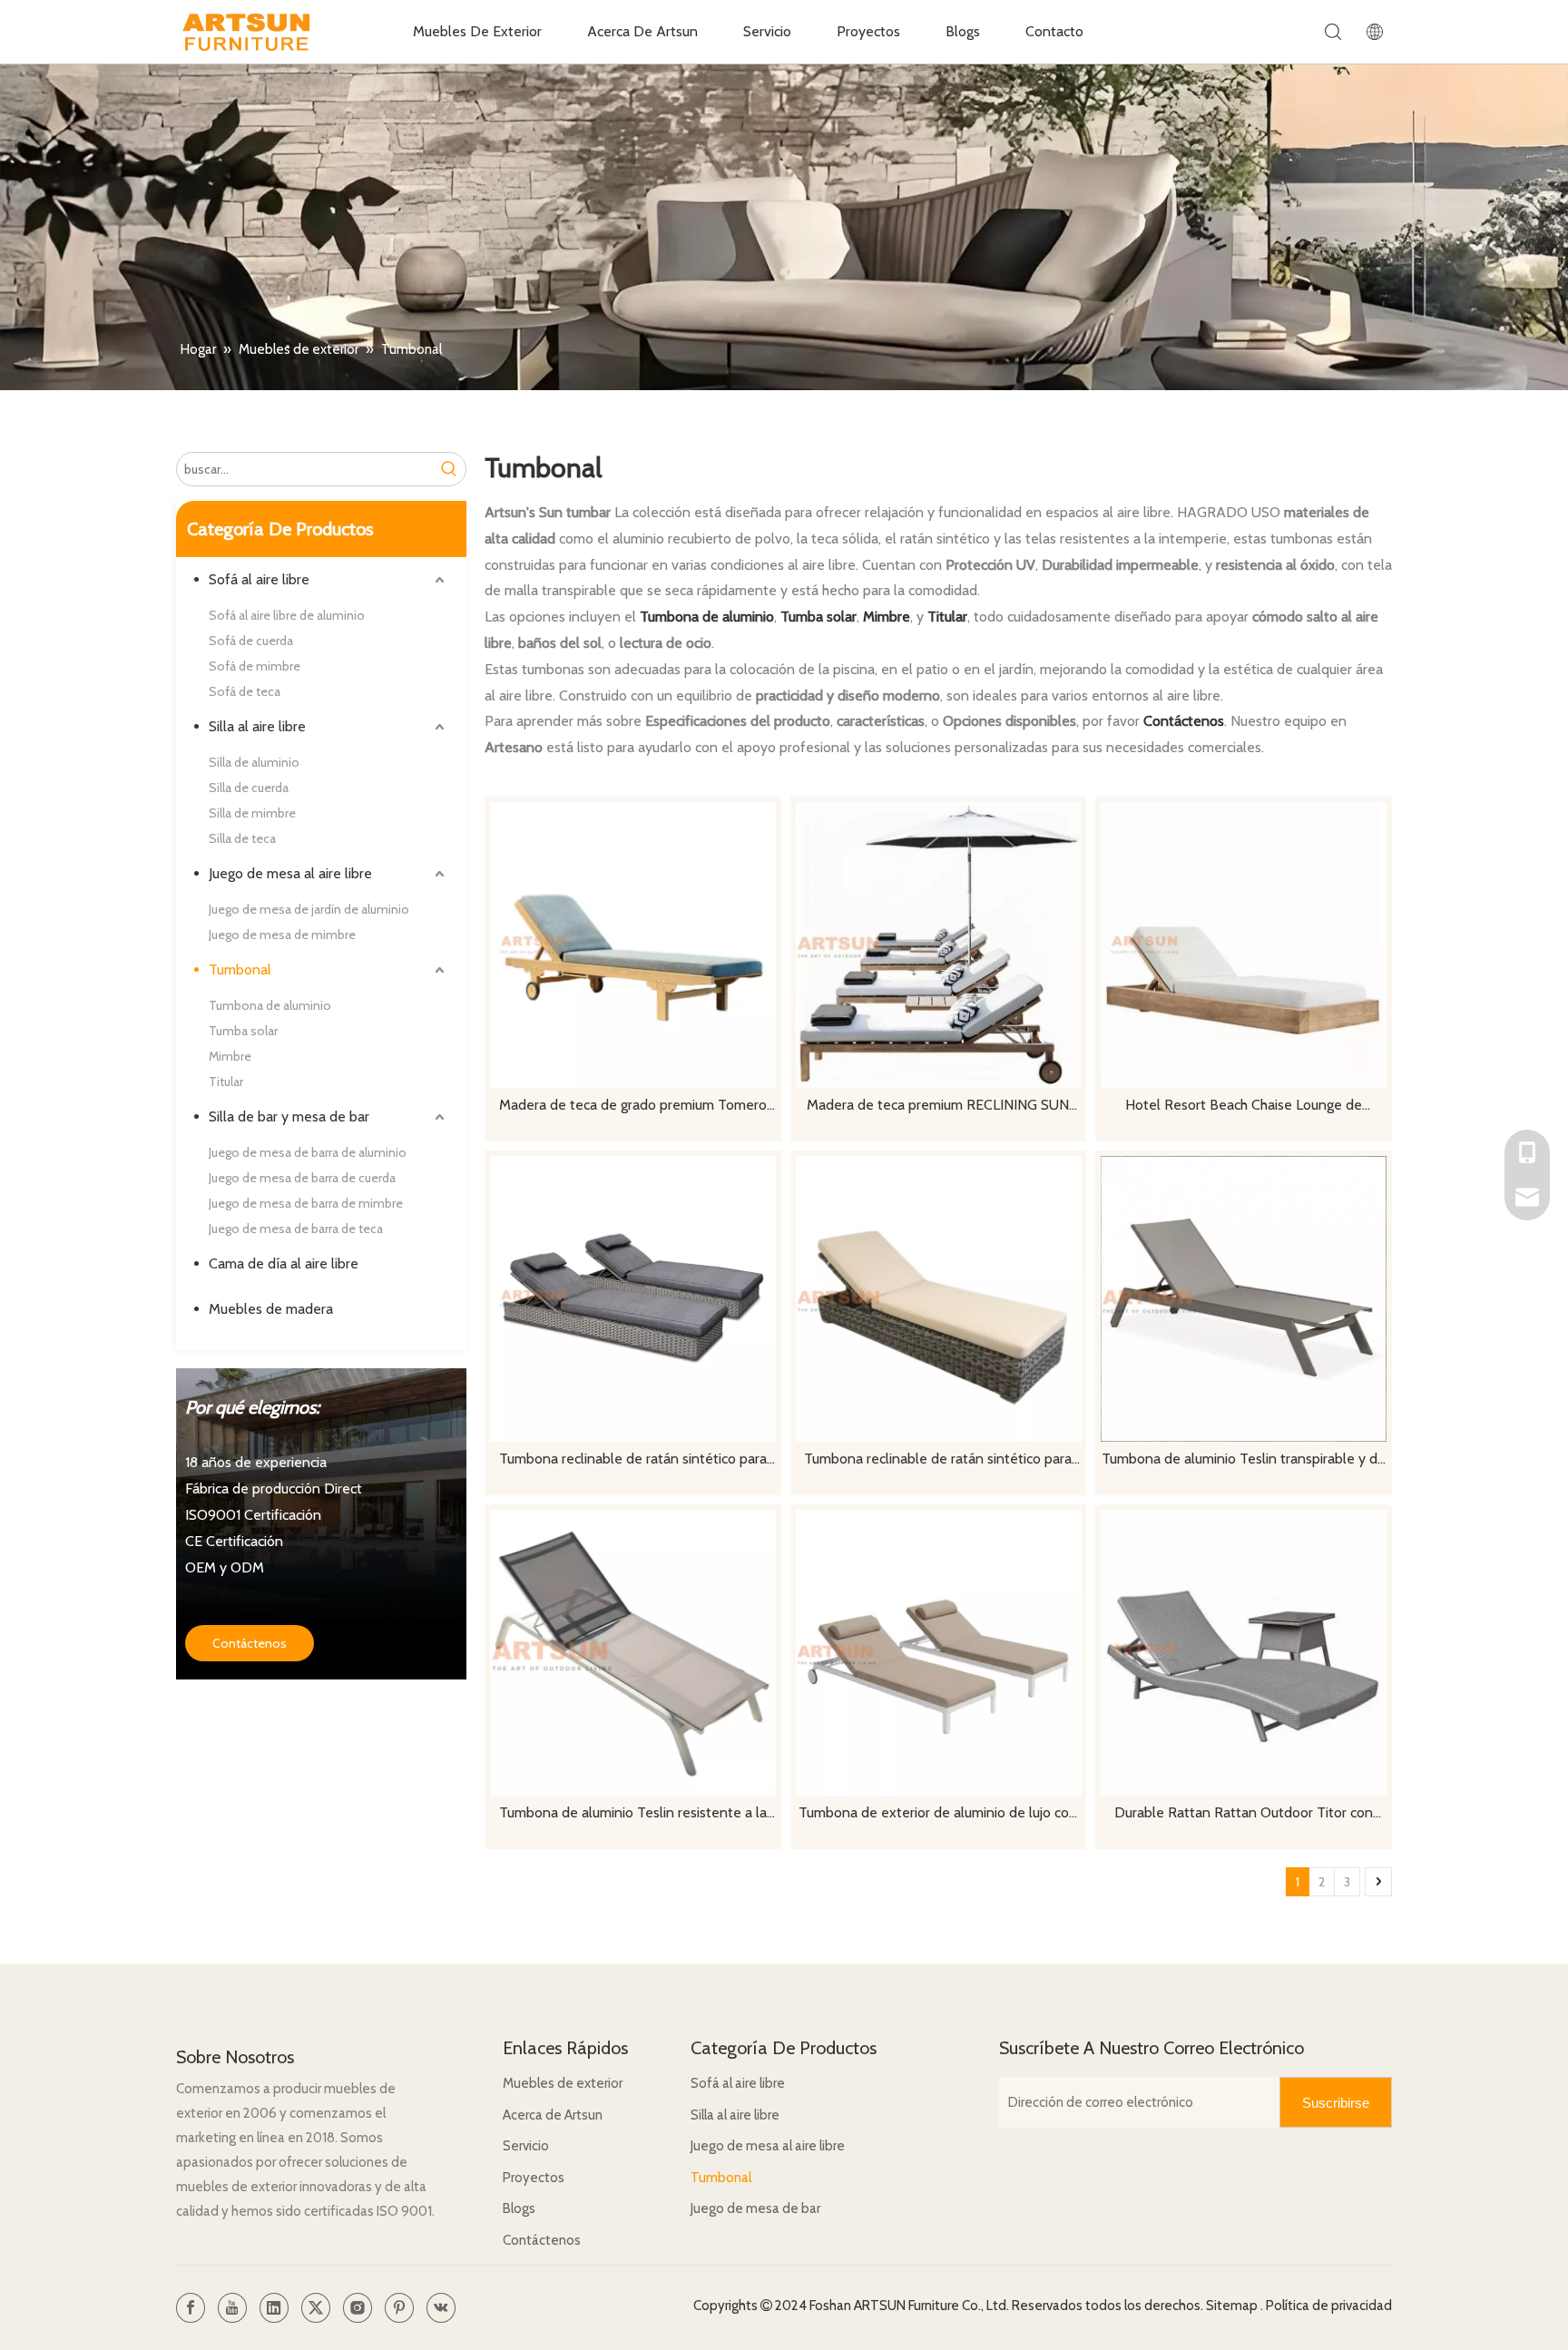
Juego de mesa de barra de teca (296, 1229)
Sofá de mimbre (255, 666)
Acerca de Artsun (553, 2115)
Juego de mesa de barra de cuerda (302, 1178)
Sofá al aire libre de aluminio (287, 615)
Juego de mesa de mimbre (282, 935)
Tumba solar (243, 1031)
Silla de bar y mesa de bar (289, 1116)
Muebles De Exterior (477, 31)
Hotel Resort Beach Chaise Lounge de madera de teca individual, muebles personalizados (1244, 1106)
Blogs (963, 31)
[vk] (441, 2308)
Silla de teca (242, 838)
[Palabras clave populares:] (449, 469)
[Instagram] (358, 2308)
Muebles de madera (271, 1309)
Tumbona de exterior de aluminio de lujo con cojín (938, 1814)
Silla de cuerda (249, 788)
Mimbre (230, 1056)
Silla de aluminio (254, 762)
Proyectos (868, 31)
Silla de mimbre (252, 813)
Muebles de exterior (563, 2083)
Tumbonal (240, 969)
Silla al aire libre (257, 726)
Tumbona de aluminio (270, 1005)
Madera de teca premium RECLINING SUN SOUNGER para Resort (938, 1106)
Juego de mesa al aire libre (290, 873)
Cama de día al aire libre (284, 1263)
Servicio (767, 31)
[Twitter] (316, 2308)
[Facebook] (191, 2308)
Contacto (1054, 31)
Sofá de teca (245, 691)
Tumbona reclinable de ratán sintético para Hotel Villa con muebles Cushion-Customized (938, 1460)
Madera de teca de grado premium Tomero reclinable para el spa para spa (633, 1106)
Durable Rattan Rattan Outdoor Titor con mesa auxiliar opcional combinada (1244, 1814)
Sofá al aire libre (259, 579)
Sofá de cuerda (251, 641)
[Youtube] (232, 2308)
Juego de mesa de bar (755, 2208)
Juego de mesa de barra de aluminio (308, 1152)
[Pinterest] (399, 2308)
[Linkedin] (274, 2308)
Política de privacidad (1329, 2306)
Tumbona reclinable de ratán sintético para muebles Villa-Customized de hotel (633, 1460)
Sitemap (1233, 2306)
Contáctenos (250, 1643)
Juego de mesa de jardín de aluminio (309, 909)
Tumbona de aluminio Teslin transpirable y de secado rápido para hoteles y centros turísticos (1244, 1460)
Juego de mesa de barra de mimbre (306, 1203)
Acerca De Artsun (642, 31)
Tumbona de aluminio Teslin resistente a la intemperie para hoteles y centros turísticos (633, 1814)
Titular (226, 1082)
